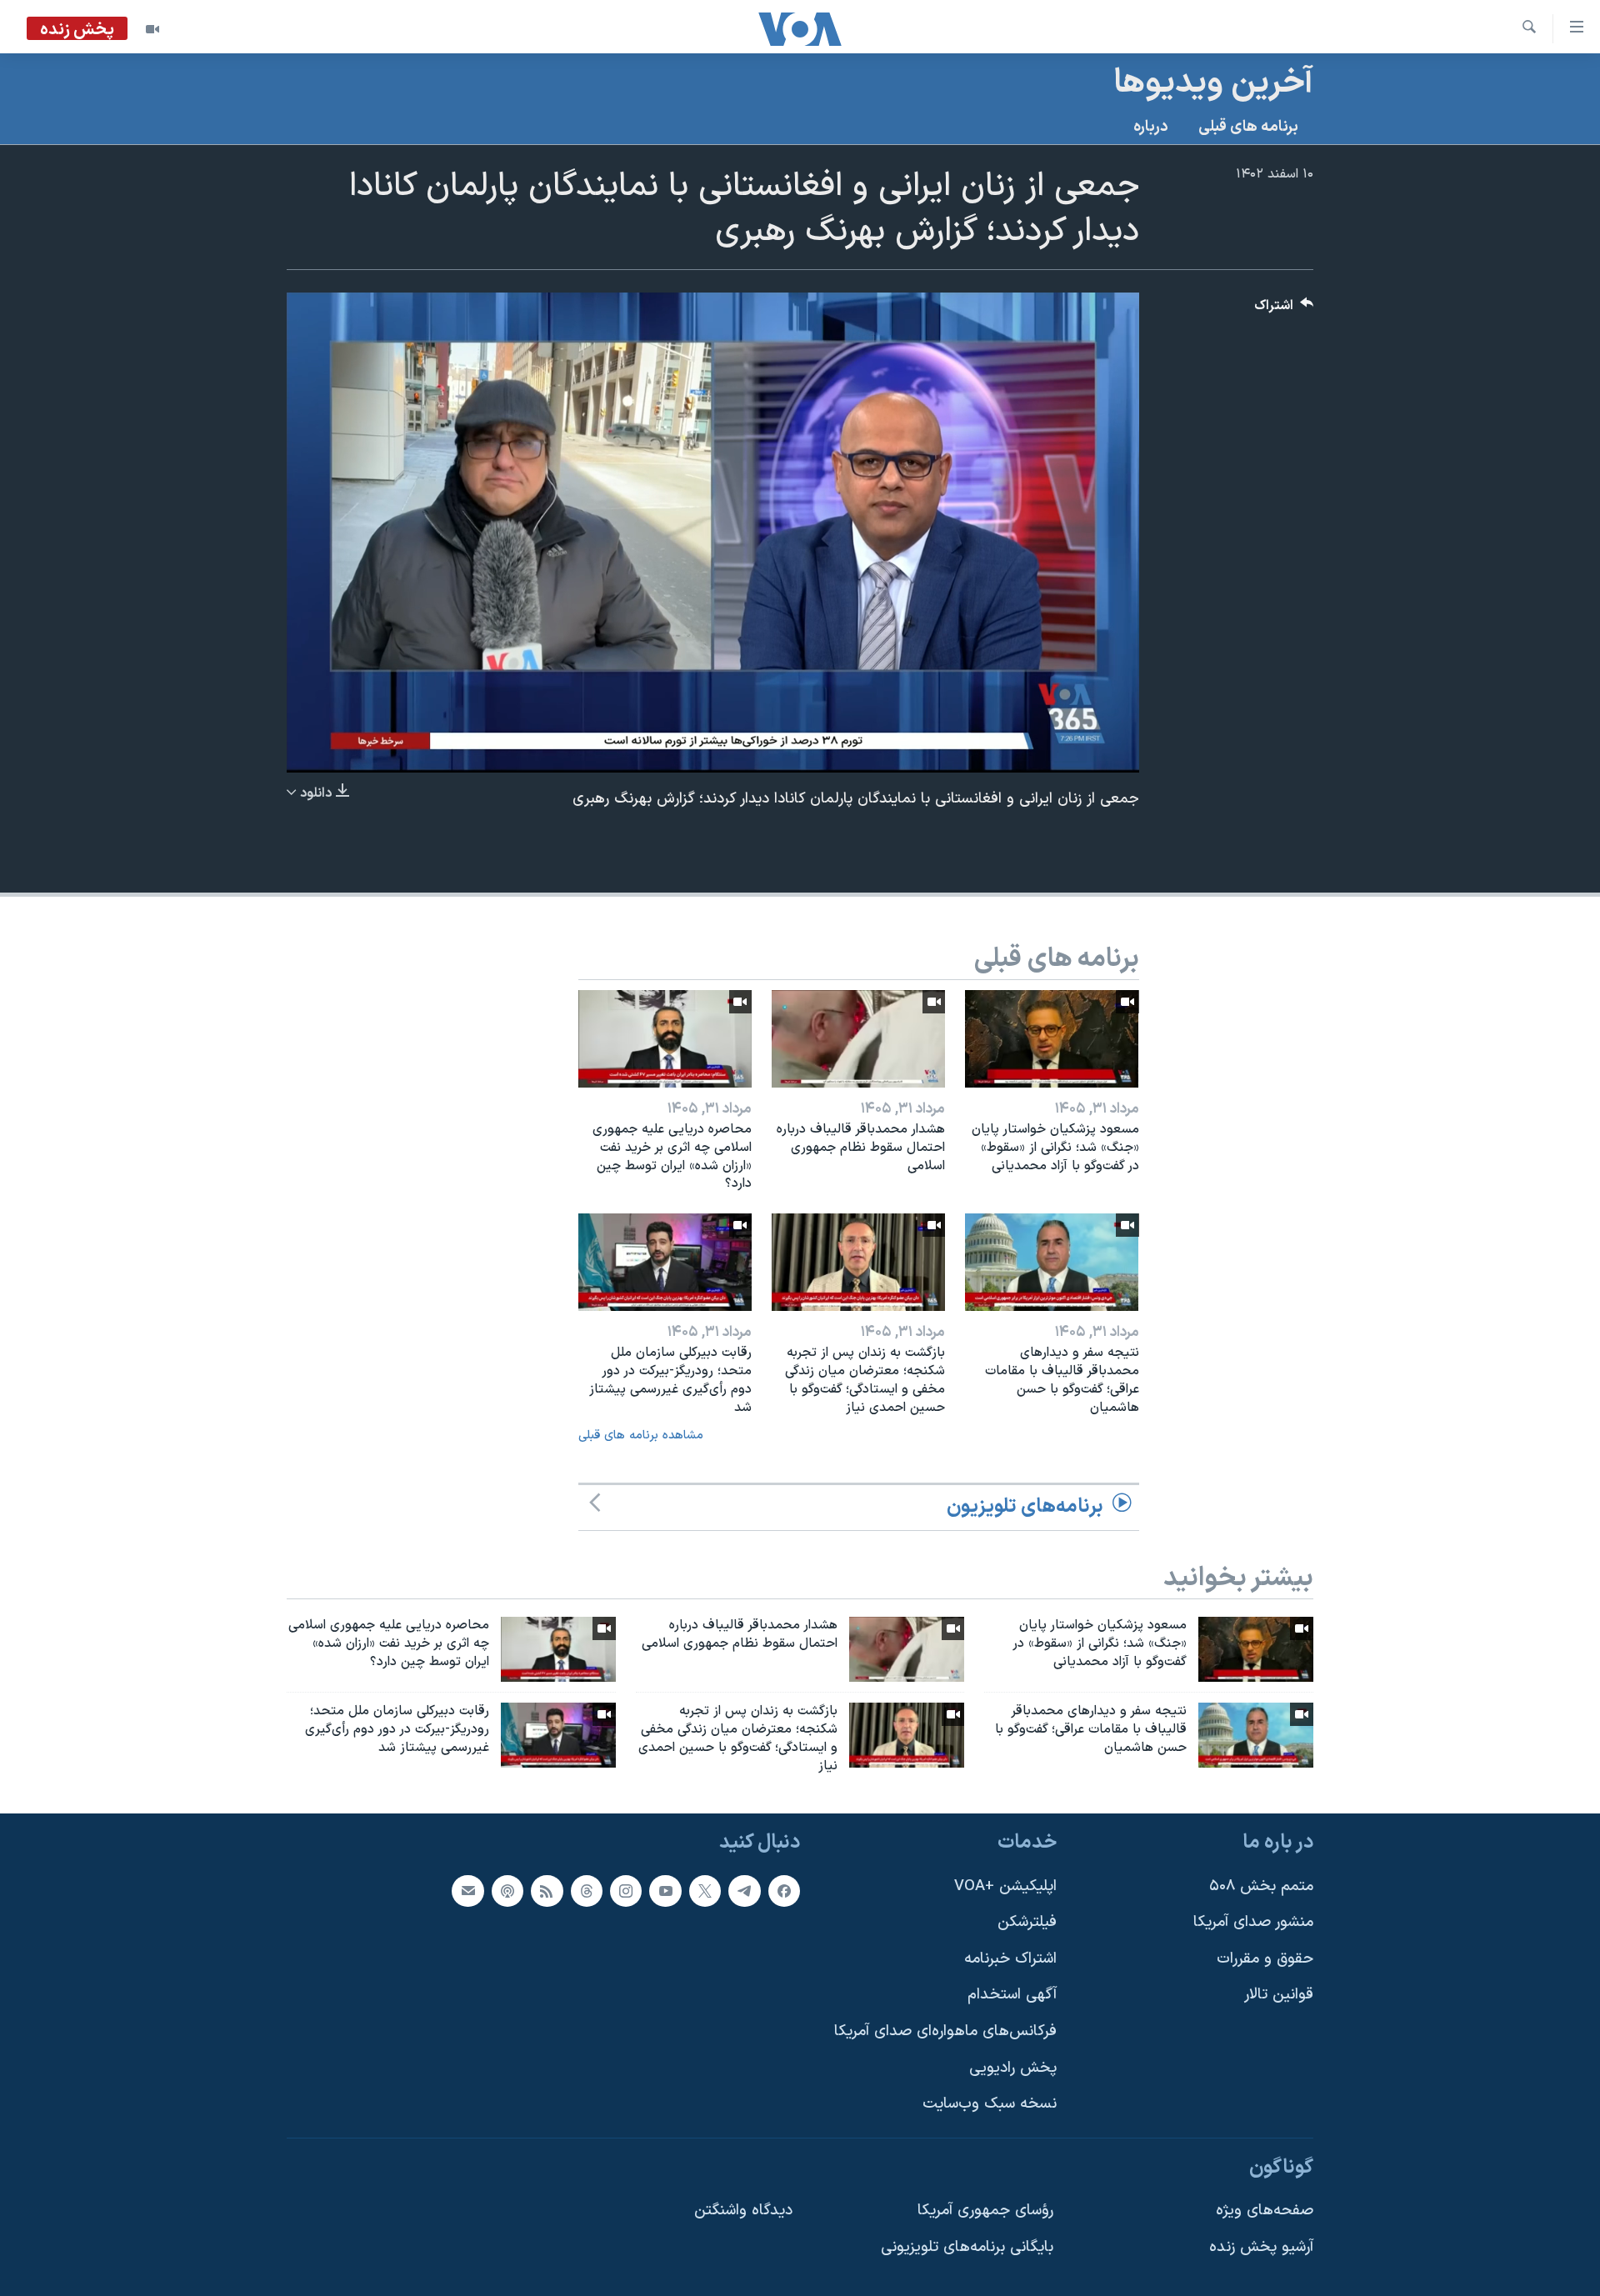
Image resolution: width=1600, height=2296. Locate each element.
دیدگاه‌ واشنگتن (743, 2211)
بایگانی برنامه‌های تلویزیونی (967, 2247)
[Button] (1284, 310)
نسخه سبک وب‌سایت (990, 2105)
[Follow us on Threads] (587, 1891)
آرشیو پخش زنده (1261, 2247)
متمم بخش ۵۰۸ (1261, 1886)
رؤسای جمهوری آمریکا (985, 2211)
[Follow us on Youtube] (665, 1891)
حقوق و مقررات (1265, 1959)
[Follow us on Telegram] (744, 1891)
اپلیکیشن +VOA (1005, 1886)
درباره (1151, 127)
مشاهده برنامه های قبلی (641, 1436)
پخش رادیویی (1013, 2068)
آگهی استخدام (1012, 1996)
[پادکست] (507, 1891)
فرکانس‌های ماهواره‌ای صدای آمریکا (945, 2031)
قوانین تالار (1279, 1996)
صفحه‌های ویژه (1265, 2211)
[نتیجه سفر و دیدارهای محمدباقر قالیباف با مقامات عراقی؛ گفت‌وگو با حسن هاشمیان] (1052, 1262)
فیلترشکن (1027, 1923)
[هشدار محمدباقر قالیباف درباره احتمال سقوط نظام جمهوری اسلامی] (858, 1039)
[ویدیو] (152, 29)
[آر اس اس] (547, 1891)
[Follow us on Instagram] (626, 1891)
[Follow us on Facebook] (784, 1891)
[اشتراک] (467, 1891)
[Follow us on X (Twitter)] (705, 1891)
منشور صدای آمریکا (1253, 1923)
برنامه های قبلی (1248, 127)
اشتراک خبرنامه (1010, 1959)
